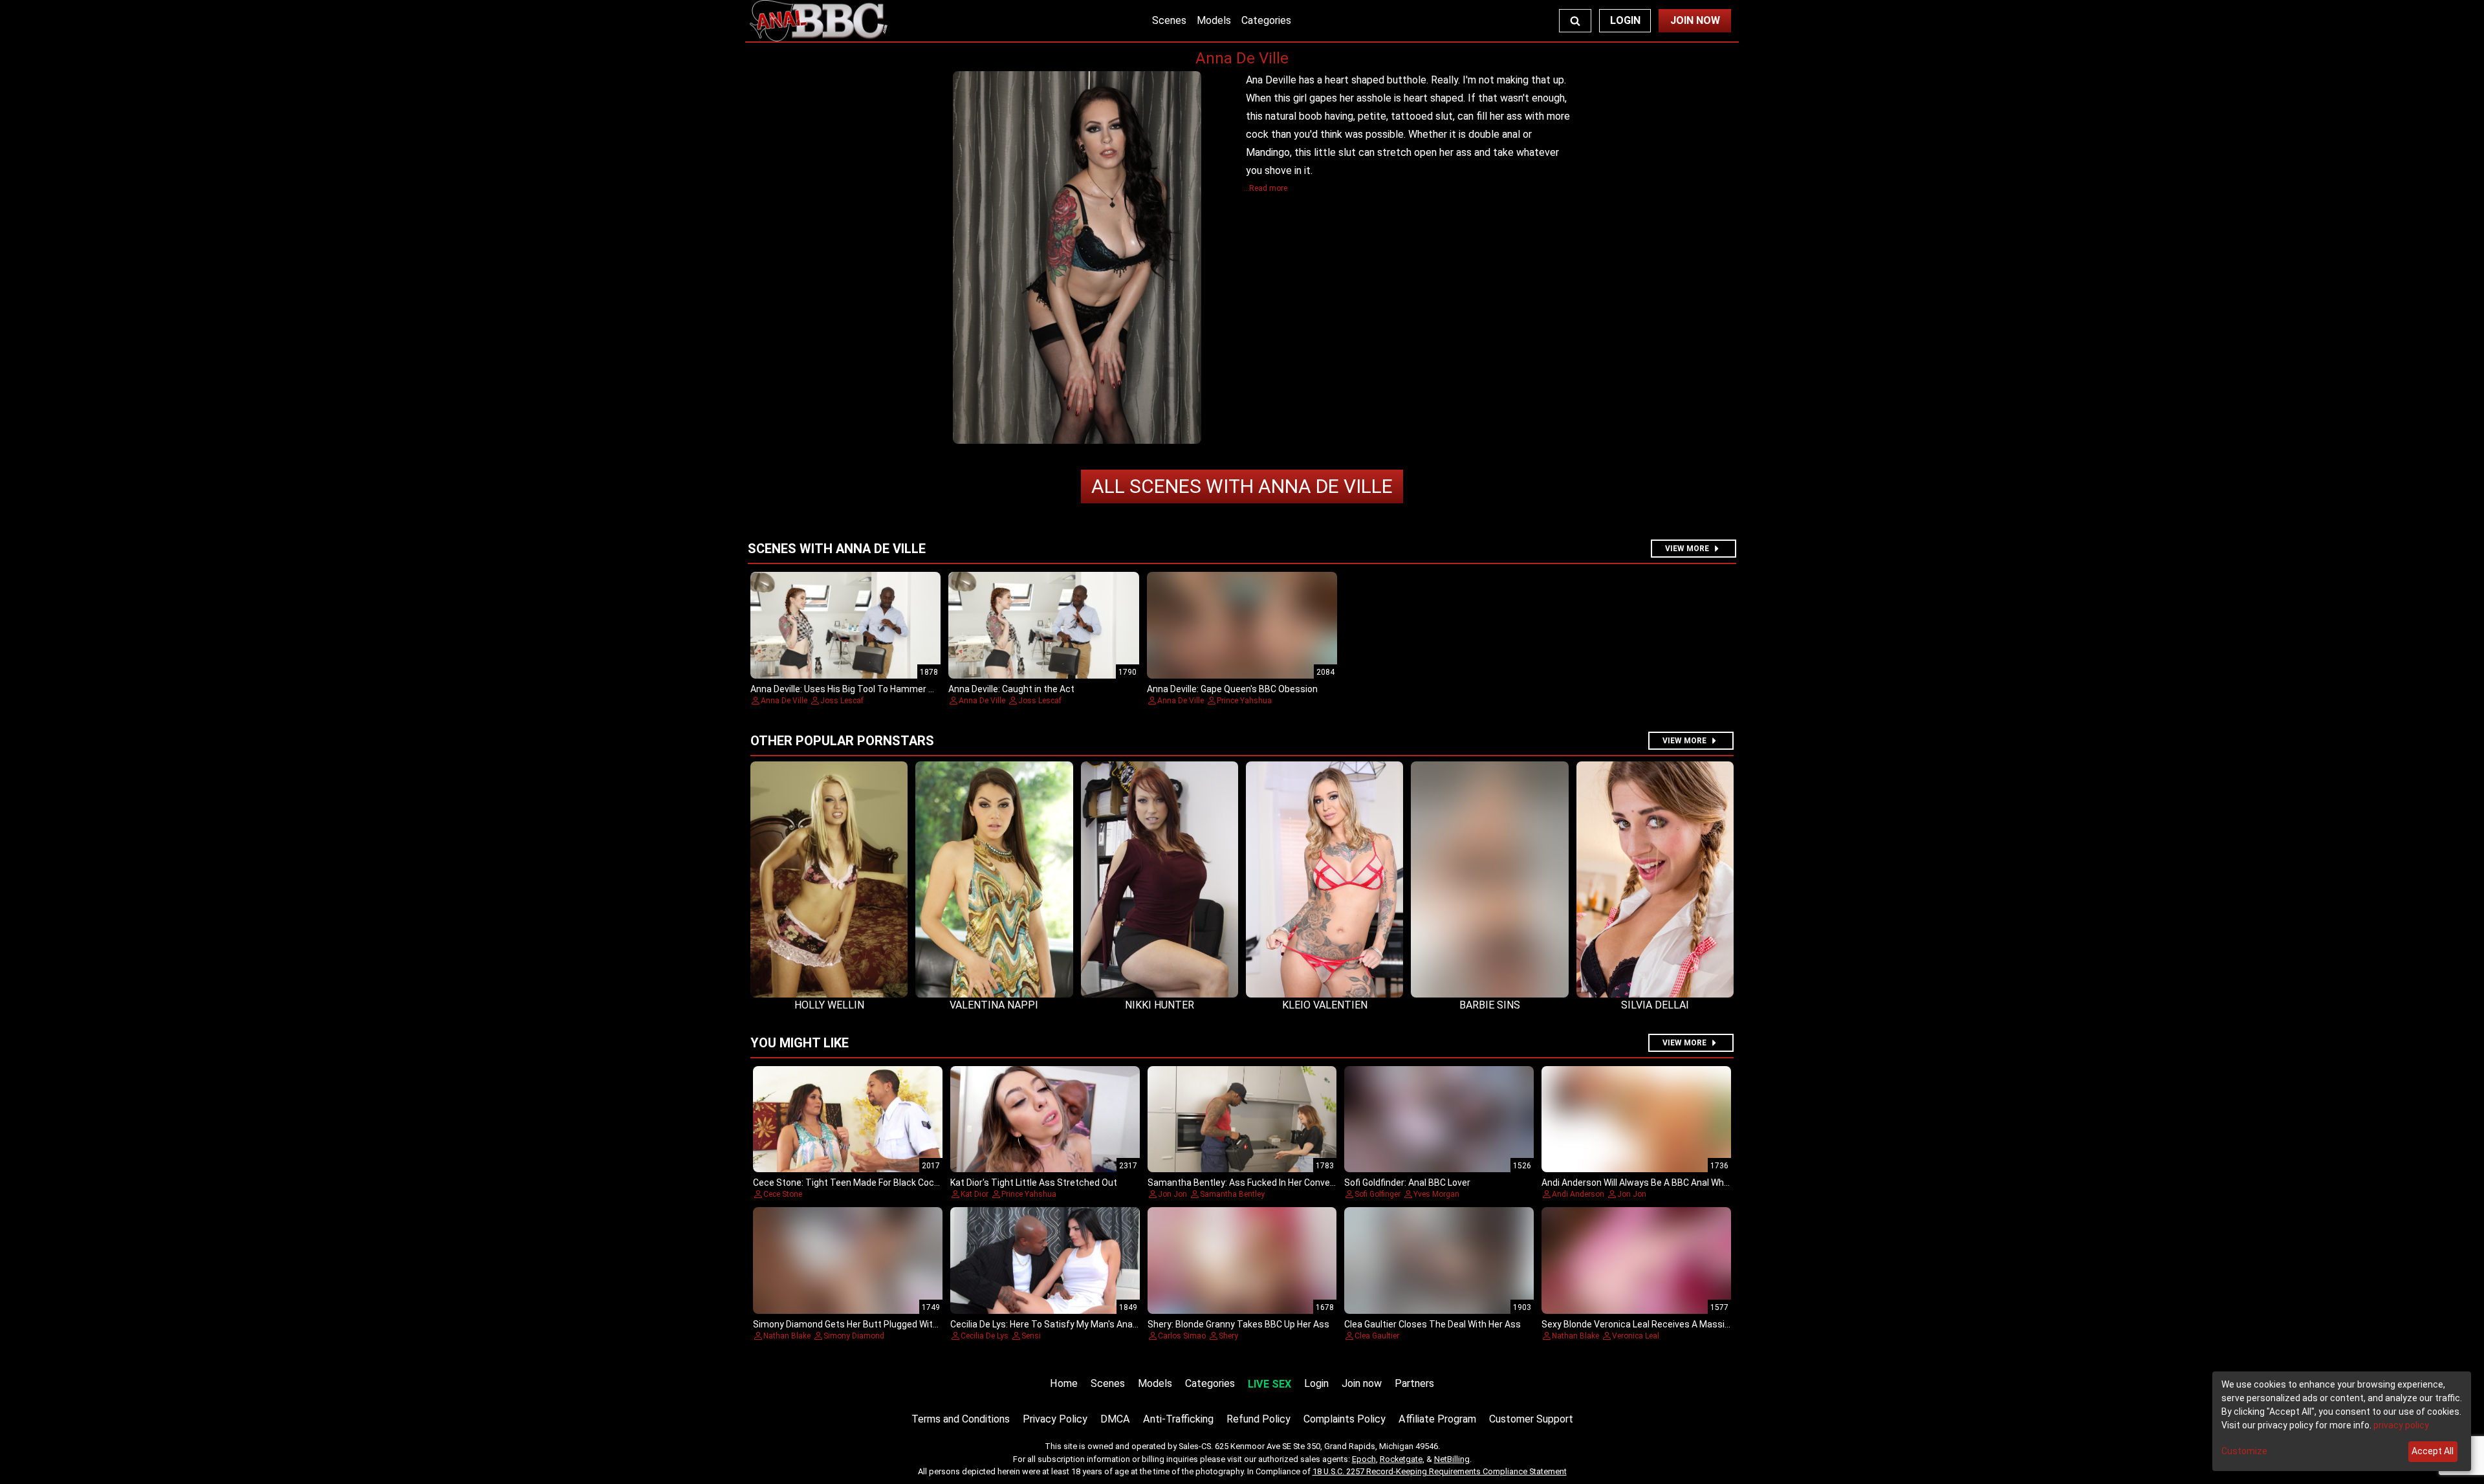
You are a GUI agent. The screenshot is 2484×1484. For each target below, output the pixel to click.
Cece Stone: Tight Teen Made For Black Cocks (848, 1183)
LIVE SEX (1269, 1384)
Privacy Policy (1055, 1419)
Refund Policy (1258, 1419)
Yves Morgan (1436, 1194)
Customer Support (1531, 1419)
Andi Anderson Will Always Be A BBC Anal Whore (1640, 1183)
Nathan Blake (787, 1336)
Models (1214, 20)
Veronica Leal (1636, 1336)
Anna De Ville (1242, 486)
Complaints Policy (1345, 1419)
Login (1625, 20)
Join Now (1695, 20)
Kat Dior (975, 1194)
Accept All (2433, 1451)
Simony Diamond (854, 1336)
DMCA (1115, 1419)
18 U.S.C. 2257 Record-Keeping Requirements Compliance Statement (1440, 1471)
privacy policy (2401, 1425)
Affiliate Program (1437, 1419)
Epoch (1364, 1459)
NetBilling (1452, 1459)
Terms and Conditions (961, 1419)
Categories (1266, 20)
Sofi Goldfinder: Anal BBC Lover (1407, 1183)
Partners (1414, 1383)
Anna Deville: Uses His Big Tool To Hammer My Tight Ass (867, 689)
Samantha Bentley (1232, 1194)
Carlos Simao (1182, 1336)
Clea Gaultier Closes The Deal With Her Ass (1433, 1324)
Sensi (1031, 1336)
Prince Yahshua (1244, 701)
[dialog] (2342, 1421)
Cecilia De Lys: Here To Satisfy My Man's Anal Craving (1059, 1324)
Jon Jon (1172, 1194)
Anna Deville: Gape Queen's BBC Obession (1232, 689)
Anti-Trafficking (1178, 1419)
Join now (1362, 1383)
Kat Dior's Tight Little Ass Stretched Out (1034, 1183)
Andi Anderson (1578, 1194)
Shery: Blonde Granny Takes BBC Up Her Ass (1238, 1324)
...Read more (1265, 188)
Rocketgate (1401, 1459)
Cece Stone (783, 1194)
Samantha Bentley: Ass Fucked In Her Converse (1246, 1183)
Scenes (1169, 20)
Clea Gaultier (1377, 1336)
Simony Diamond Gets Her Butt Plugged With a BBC (859, 1324)
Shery (1228, 1336)
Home (1064, 1383)
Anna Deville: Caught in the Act (1011, 689)
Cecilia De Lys (985, 1336)
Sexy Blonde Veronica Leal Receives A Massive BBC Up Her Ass (1671, 1324)
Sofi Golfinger (1378, 1194)
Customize (2244, 1451)
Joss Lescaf (842, 701)
